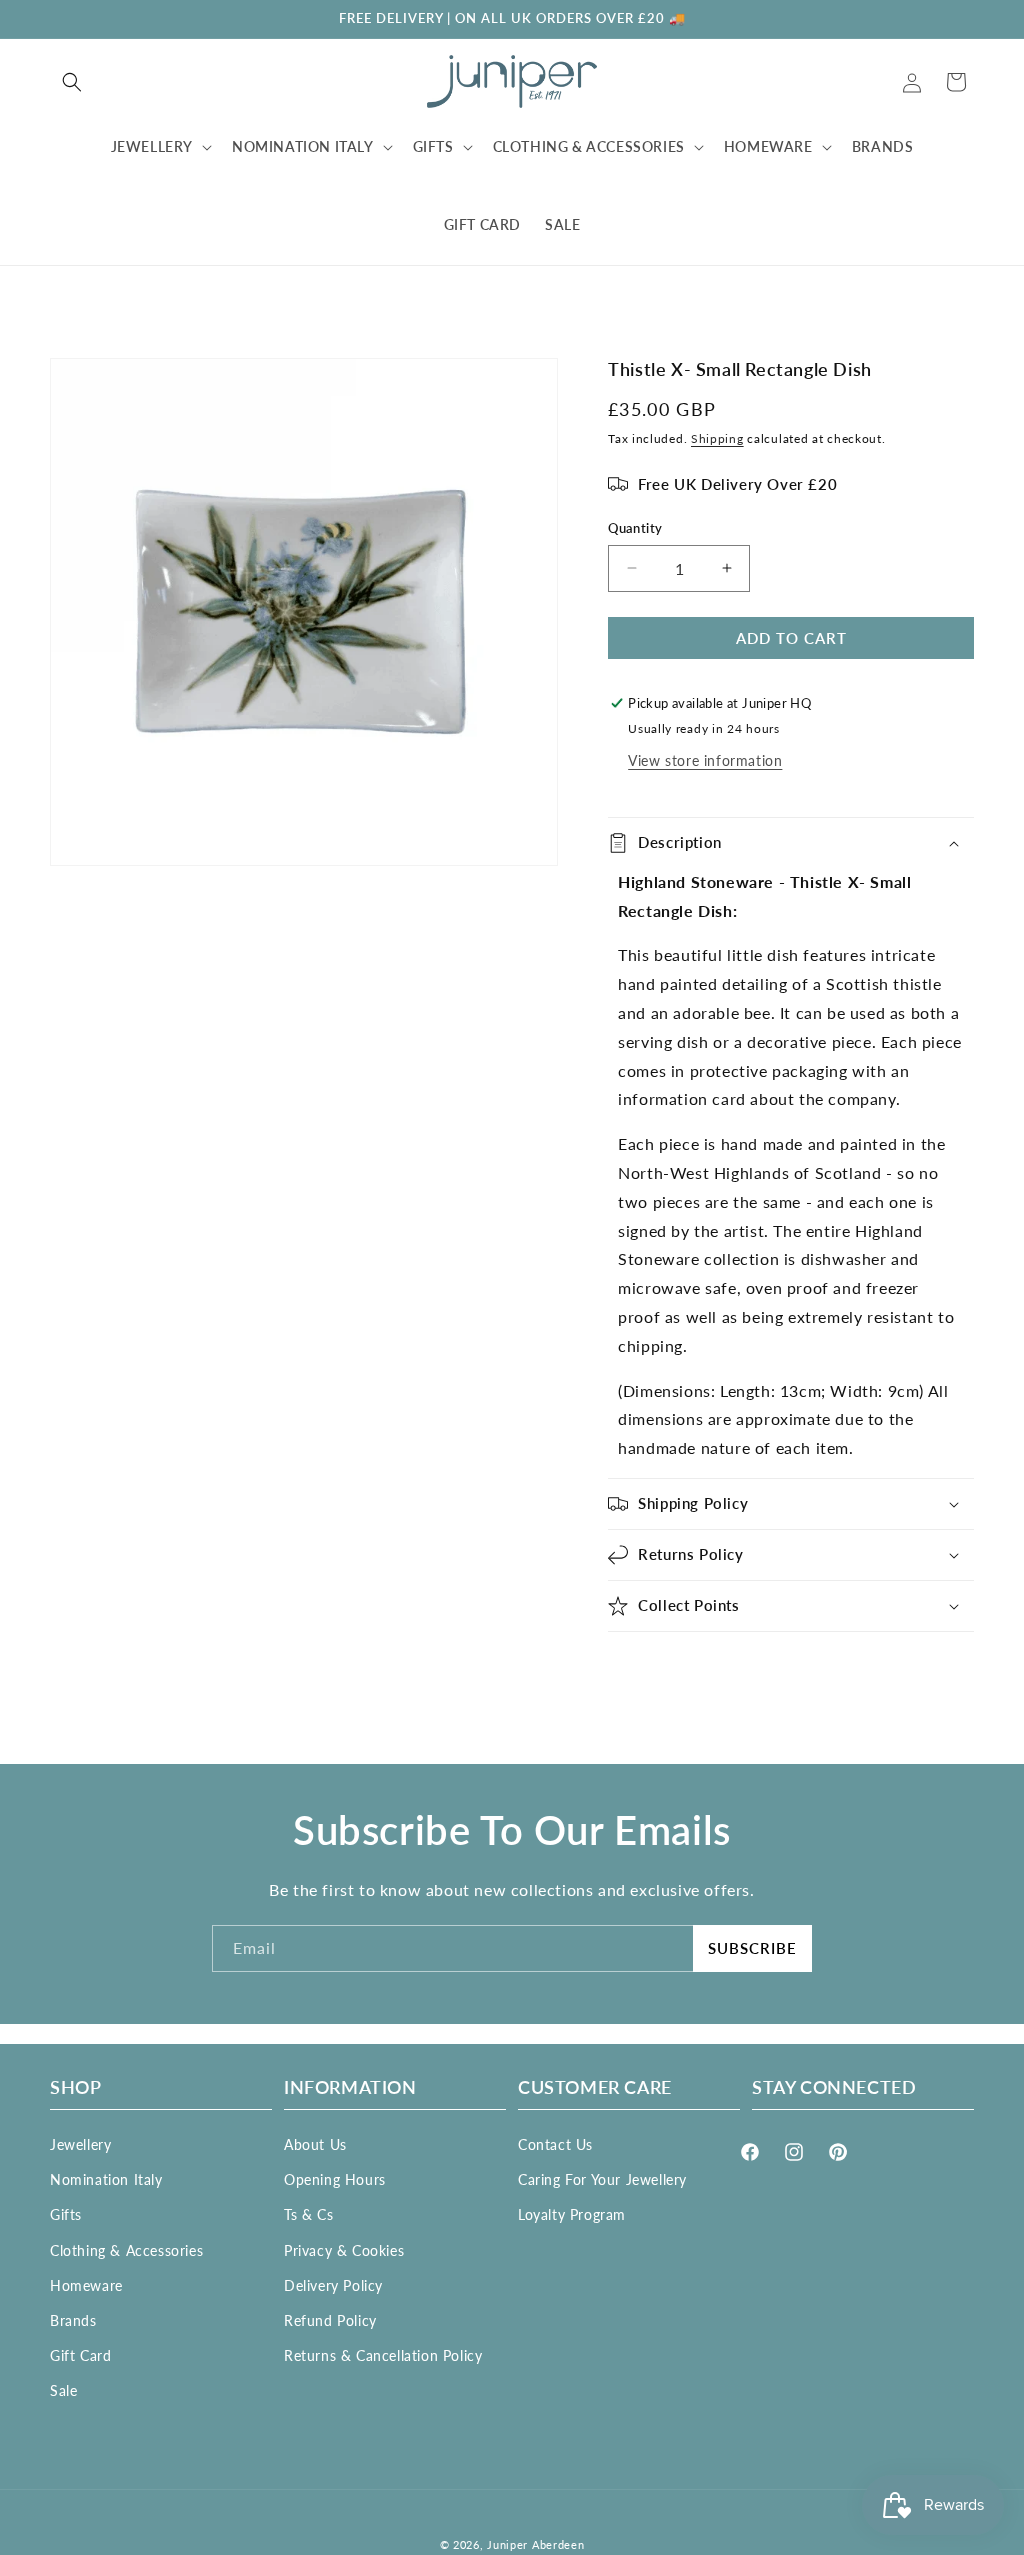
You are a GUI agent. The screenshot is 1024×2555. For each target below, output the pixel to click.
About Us (315, 2144)
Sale (63, 2390)
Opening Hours (335, 2179)
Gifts (66, 2214)
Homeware (86, 2285)
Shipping (717, 438)
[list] (304, 612)
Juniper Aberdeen (535, 2544)
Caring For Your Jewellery (602, 2179)
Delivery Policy (333, 2285)
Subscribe (752, 1948)
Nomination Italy (106, 2179)
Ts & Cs (308, 2214)
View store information (705, 760)
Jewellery (80, 2144)
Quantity (635, 528)
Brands (73, 2320)
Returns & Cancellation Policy (383, 2355)
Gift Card (80, 2355)
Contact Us (555, 2144)
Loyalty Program (572, 2214)
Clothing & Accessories (126, 2250)
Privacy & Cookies (344, 2250)
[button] (72, 82)
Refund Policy (330, 2320)
